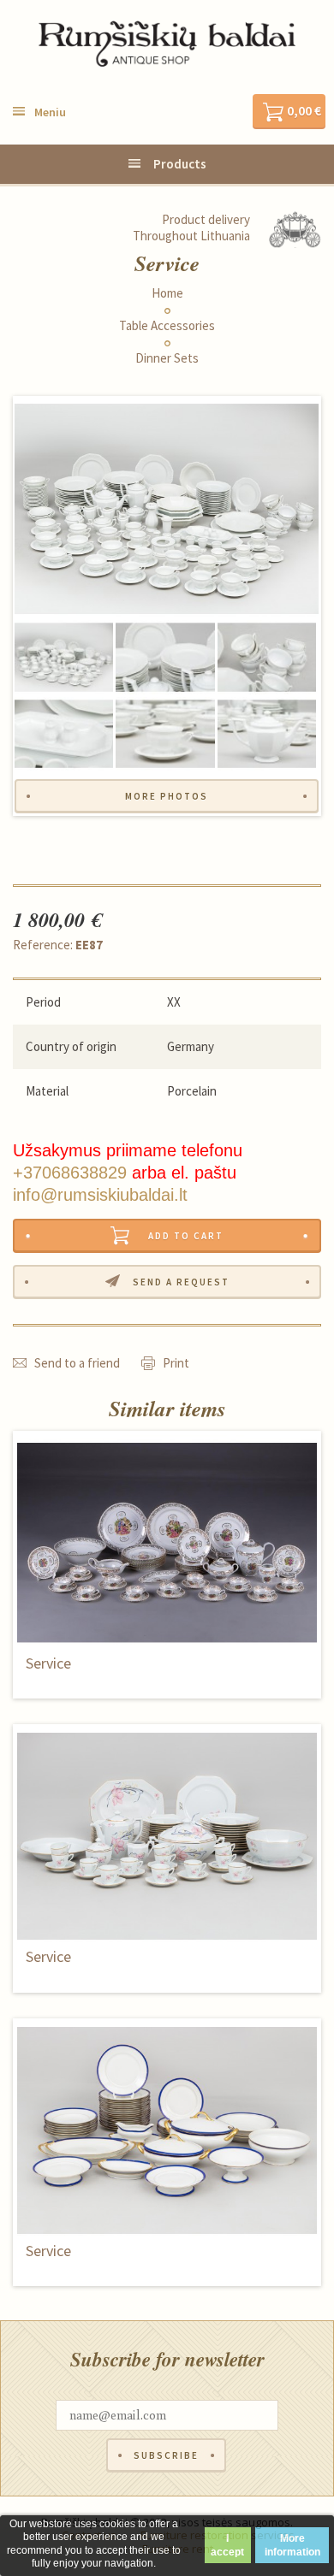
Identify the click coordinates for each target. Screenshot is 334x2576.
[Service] (167, 508)
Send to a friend (77, 1363)
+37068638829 (70, 1173)
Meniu (50, 112)
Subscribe (166, 2455)
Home (167, 293)
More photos (167, 796)
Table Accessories (167, 326)
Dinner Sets (167, 358)
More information (292, 2545)
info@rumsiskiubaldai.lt (100, 1195)
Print (176, 1363)
